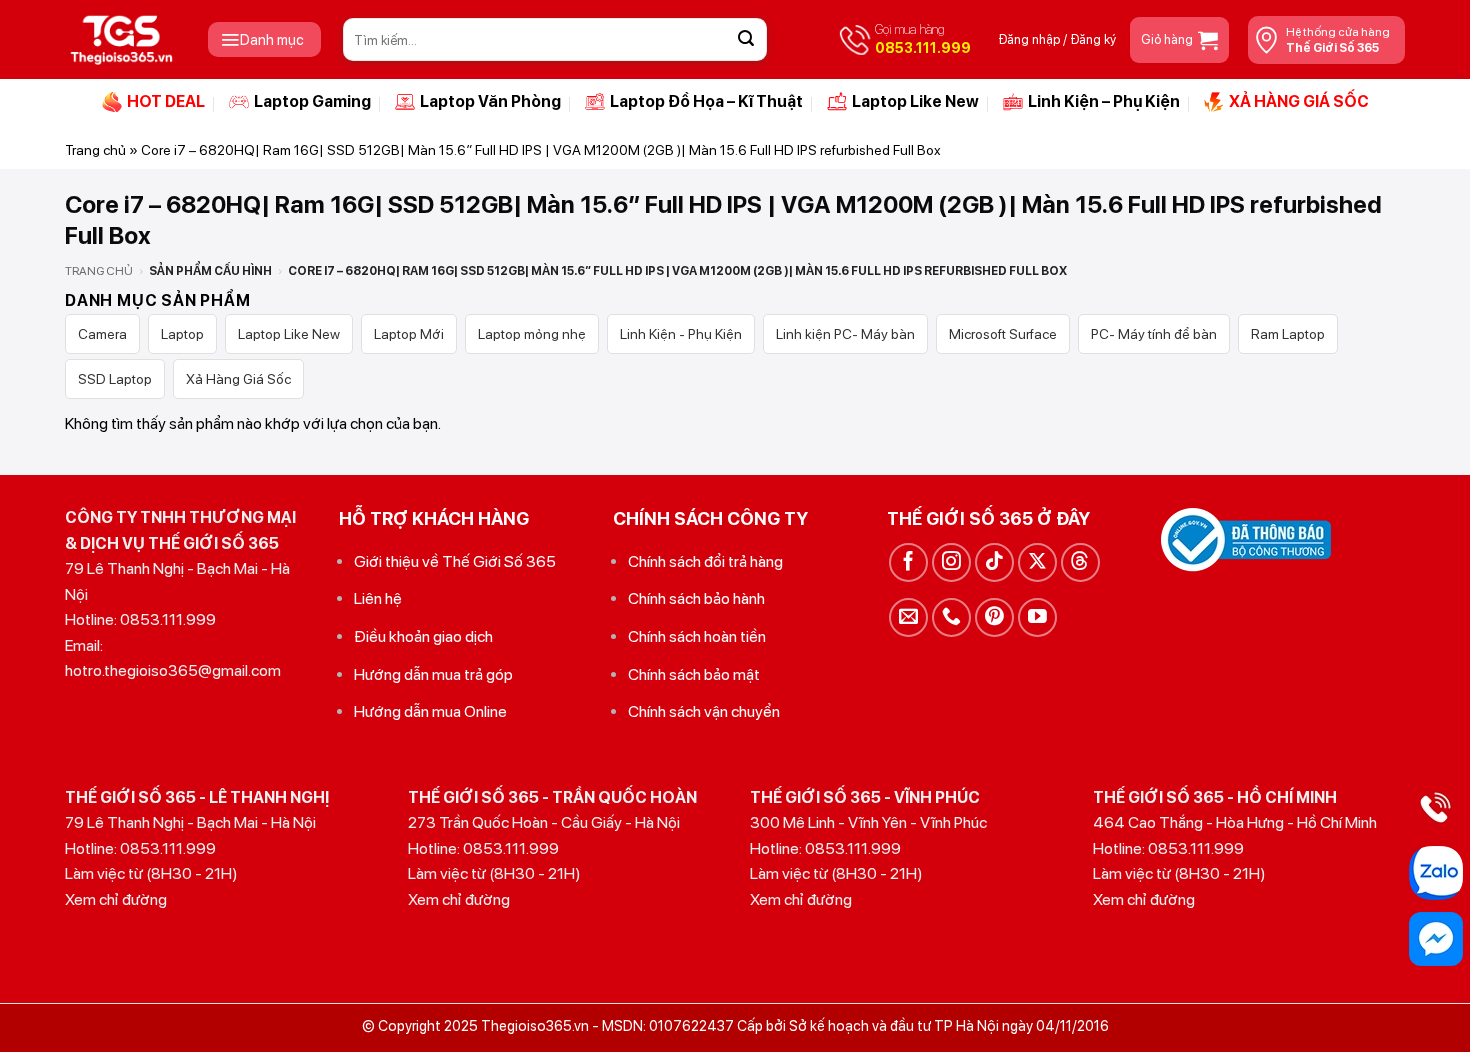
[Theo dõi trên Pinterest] (994, 617)
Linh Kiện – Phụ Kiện (1104, 101)
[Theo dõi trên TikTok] (994, 562)
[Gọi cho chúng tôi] (951, 617)
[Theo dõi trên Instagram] (951, 562)
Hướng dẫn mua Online (430, 711)
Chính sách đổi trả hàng (705, 561)
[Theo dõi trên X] (1037, 562)
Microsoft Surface (1003, 334)
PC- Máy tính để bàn (1154, 334)
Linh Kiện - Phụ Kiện (681, 334)
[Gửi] (746, 40)
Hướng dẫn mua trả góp (433, 674)
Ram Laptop (1288, 334)
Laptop (182, 334)
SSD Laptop (115, 379)
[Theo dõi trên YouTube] (1037, 617)
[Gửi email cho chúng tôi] (908, 617)
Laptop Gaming (312, 101)
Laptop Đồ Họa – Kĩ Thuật (706, 101)
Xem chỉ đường (116, 899)
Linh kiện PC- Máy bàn (845, 334)
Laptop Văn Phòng (490, 101)
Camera (102, 334)
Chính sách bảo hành (696, 598)
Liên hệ (378, 598)
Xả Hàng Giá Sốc (238, 379)
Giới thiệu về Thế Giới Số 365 (455, 561)
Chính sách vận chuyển (704, 711)
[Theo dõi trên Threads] (1080, 562)
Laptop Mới (409, 334)
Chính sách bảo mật (694, 674)
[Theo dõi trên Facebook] (908, 562)
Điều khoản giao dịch (423, 636)
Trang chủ (95, 150)
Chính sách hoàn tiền (697, 636)
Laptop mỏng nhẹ (532, 334)
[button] (264, 39)
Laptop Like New (915, 101)
